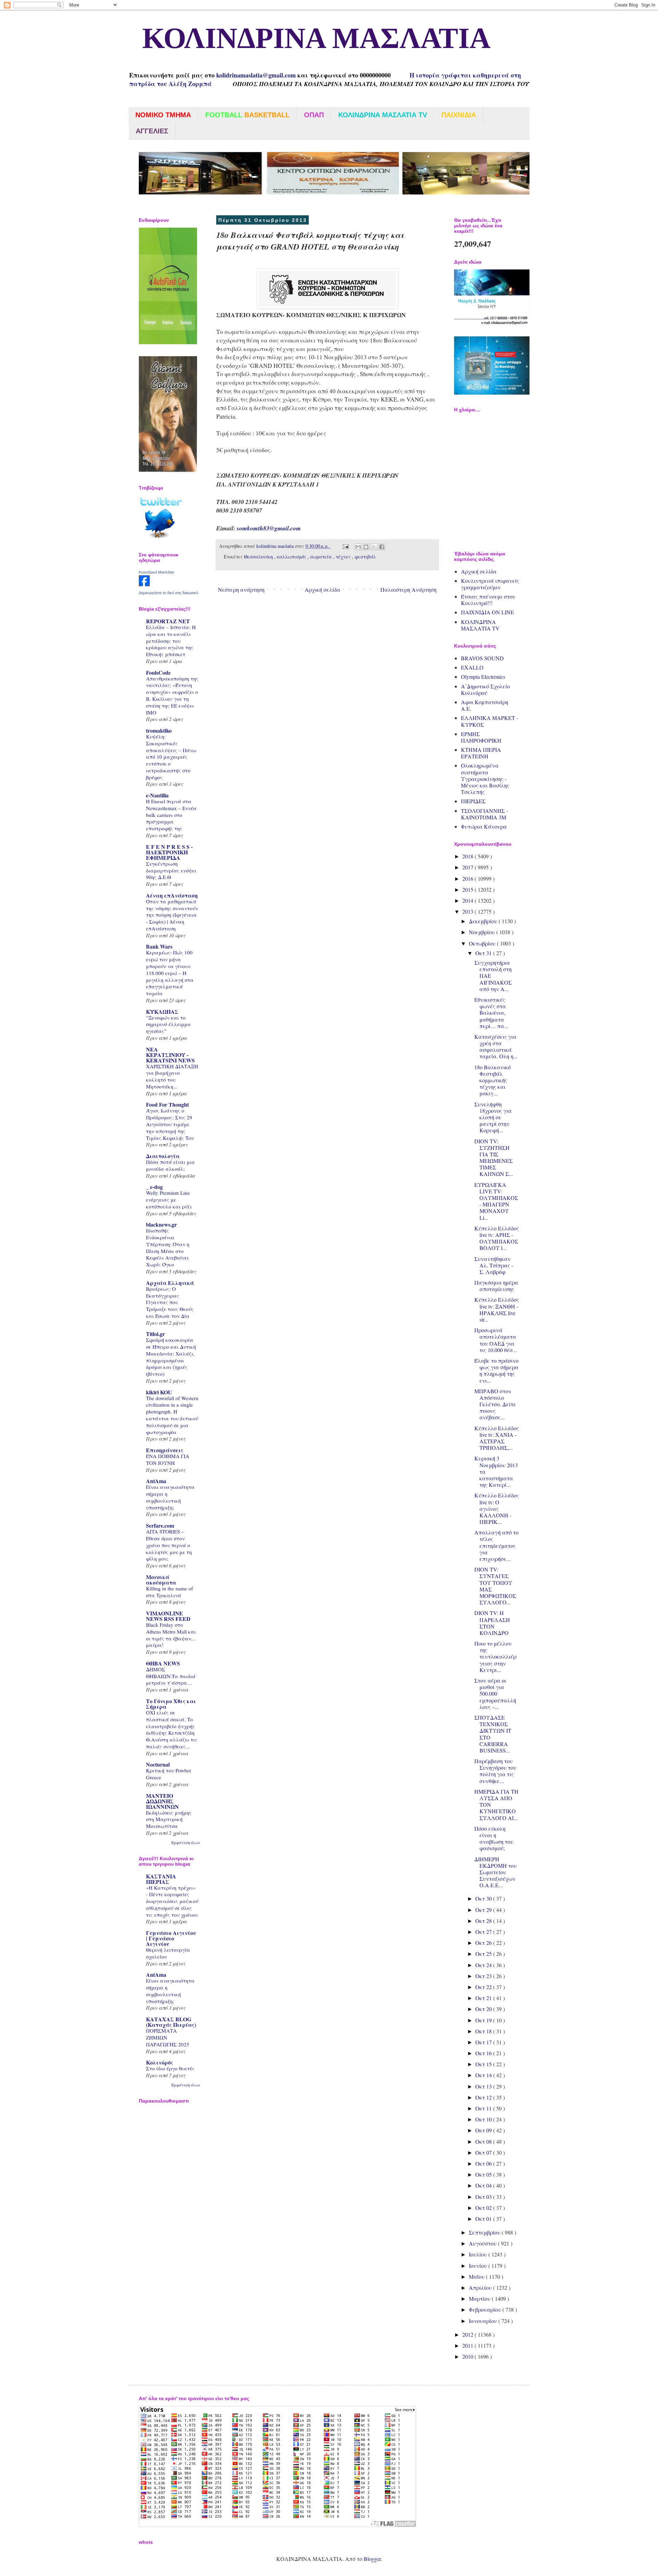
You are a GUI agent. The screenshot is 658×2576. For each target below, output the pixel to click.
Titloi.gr (155, 1334)
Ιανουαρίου (484, 2321)
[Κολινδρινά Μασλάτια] (144, 584)
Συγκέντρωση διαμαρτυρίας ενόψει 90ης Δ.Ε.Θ (171, 870)
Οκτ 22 (484, 1987)
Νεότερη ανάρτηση (241, 589)
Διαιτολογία (163, 1156)
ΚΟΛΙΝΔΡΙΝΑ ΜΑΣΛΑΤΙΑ (309, 39)
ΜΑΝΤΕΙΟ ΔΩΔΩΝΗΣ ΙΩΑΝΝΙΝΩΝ (162, 1801)
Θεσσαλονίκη (259, 557)
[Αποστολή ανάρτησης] (345, 546)
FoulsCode (158, 672)
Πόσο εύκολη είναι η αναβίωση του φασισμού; (494, 1838)
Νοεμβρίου (483, 932)
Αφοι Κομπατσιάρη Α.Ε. (485, 705)
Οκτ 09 (484, 2130)
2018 (468, 856)
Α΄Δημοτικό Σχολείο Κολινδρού (485, 689)
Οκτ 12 (484, 2097)
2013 (468, 911)
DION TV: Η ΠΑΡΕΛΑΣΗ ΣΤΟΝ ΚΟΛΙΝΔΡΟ (492, 1623)
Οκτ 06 (484, 2163)
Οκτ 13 (484, 2086)
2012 (468, 2334)
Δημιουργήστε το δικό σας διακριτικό (168, 593)
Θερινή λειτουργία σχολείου (168, 1953)
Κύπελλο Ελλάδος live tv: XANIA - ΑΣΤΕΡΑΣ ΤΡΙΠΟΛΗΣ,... (497, 1438)
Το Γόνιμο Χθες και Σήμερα (171, 1704)
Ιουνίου (479, 2266)
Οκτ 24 (484, 1965)
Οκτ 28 (484, 1921)
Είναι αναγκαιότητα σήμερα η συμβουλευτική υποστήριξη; (170, 1497)
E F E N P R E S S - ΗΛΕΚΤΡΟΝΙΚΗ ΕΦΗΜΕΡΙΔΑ (169, 852)
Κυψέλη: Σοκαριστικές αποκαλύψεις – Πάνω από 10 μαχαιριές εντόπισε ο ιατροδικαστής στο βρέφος (171, 757)
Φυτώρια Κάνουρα (484, 826)
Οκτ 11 (484, 2108)
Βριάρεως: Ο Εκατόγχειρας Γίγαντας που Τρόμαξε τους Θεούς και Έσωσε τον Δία (170, 1302)
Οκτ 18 (484, 2031)
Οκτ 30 (484, 1898)
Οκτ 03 (484, 2197)
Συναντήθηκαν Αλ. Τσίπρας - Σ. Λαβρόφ (494, 1265)
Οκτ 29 (484, 1910)
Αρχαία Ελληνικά (170, 1283)
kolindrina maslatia (276, 546)
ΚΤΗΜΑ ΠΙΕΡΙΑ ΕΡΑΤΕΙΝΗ (481, 753)
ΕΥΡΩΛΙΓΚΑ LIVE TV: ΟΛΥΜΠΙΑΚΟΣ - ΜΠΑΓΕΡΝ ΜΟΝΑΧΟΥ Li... (496, 1201)
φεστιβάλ (365, 557)
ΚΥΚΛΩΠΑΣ (162, 1012)
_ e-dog (154, 1187)
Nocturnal (158, 1764)
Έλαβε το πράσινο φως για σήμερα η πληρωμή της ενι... (496, 1370)
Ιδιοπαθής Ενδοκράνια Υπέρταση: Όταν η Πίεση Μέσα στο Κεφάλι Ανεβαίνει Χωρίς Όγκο (168, 1247)
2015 (468, 889)
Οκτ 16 (484, 2053)
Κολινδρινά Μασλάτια (156, 572)
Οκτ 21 (484, 1998)
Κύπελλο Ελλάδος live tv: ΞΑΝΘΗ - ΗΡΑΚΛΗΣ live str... (497, 1309)
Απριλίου (481, 2288)
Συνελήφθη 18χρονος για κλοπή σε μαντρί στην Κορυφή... (493, 1117)
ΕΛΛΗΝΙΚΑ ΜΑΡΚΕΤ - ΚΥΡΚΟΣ (490, 721)
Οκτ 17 (484, 2042)
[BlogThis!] (366, 547)
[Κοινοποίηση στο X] (374, 547)
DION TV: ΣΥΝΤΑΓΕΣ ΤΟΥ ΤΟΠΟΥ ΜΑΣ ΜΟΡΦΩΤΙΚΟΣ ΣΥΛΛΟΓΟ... (495, 1586)
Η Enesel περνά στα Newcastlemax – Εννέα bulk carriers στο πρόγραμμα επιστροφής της (171, 815)
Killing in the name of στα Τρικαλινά (169, 1592)
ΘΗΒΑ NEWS (163, 1663)
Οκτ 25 (484, 1954)
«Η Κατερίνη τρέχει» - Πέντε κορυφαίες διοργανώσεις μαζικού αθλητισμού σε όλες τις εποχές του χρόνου (172, 1901)
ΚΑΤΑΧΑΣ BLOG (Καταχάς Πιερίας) (171, 2022)
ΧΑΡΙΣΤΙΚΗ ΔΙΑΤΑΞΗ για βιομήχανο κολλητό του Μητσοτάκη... (172, 1076)
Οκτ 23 (484, 1976)
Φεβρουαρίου (486, 2309)
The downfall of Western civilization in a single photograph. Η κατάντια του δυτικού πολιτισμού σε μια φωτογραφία (172, 1415)
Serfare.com (160, 1525)
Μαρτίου (480, 2298)
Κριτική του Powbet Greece (168, 1774)
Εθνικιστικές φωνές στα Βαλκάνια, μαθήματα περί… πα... (491, 1013)
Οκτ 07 (484, 2152)
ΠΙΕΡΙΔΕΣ (473, 801)
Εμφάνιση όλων (186, 1842)
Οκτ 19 (484, 2020)
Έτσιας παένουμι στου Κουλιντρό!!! (488, 600)
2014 (468, 900)
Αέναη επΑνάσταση (172, 895)
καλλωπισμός (292, 557)
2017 (468, 867)
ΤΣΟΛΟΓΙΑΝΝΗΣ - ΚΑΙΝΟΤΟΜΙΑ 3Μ (484, 814)
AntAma (156, 1481)
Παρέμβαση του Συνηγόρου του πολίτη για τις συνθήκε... (495, 1771)
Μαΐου (477, 2277)
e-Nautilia (157, 795)
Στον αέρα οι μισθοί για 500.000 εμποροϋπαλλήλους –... (495, 1694)
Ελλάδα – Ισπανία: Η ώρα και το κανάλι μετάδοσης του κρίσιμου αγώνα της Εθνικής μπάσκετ (171, 641)
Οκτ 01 (484, 2219)
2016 (468, 878)
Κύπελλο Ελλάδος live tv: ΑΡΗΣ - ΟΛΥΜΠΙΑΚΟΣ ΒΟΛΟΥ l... (497, 1238)
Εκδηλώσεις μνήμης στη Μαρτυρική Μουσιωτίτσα (169, 1819)
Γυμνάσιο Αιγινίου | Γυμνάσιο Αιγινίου (171, 1938)
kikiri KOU (159, 1392)
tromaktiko (159, 730)
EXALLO (472, 667)
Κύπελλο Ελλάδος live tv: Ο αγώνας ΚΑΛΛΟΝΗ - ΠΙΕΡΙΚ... (497, 1508)
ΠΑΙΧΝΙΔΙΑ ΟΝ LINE (488, 612)
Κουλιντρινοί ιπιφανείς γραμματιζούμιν (490, 584)
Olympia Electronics (483, 677)
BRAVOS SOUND (482, 658)
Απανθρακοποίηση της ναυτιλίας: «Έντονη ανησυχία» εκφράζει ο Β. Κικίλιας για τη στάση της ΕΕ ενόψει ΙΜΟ (172, 695)
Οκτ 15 (484, 2064)
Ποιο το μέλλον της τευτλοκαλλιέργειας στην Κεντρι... (495, 1657)
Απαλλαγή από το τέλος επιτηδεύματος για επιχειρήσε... (496, 1545)
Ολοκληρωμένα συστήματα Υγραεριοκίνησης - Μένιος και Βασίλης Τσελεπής (485, 779)
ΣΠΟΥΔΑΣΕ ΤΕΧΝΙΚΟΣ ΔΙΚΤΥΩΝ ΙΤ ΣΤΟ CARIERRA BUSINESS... (493, 1734)
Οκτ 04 (484, 2185)
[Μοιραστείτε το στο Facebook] (382, 547)
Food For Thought (167, 1104)
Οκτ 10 (484, 2119)
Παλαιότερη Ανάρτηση (409, 589)
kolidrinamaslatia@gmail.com (256, 75)
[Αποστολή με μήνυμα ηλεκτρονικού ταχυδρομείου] (358, 547)
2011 (468, 2345)
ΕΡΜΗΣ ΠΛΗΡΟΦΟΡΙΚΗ (481, 737)
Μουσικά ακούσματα (161, 1580)
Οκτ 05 (484, 2174)
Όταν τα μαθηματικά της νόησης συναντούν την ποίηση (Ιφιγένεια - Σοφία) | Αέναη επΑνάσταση (172, 915)
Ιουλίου (479, 2254)
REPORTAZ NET (168, 621)
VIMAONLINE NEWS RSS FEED (168, 1616)
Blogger (372, 2559)
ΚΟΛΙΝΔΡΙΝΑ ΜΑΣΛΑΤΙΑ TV (480, 625)
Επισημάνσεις (165, 1450)
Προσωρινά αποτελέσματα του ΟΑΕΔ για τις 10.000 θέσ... (496, 1340)
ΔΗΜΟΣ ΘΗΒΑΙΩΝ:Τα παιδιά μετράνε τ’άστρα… (171, 1676)
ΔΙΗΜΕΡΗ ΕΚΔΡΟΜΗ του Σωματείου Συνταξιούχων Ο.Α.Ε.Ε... (496, 1872)
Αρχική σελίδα (322, 589)
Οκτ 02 (484, 2208)
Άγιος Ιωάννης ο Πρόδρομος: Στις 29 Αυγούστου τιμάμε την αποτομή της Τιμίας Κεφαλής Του (170, 1124)
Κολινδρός (160, 2062)
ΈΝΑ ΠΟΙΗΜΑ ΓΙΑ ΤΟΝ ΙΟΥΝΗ (168, 1459)
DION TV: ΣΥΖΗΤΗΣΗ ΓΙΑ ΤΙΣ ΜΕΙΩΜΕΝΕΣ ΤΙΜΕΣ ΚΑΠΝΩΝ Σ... (494, 1158)
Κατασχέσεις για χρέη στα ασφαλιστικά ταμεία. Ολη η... (496, 1046)
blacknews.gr (161, 1224)
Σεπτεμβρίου (485, 2232)
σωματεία (322, 557)
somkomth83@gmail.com (269, 528)
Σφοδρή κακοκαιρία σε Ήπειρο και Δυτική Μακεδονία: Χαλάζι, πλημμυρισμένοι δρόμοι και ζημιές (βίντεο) (171, 1357)
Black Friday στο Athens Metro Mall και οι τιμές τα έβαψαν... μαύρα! (171, 1635)
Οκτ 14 (484, 2075)
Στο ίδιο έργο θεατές (170, 2068)
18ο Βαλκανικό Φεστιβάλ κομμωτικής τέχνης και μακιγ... (492, 1080)
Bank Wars (159, 946)
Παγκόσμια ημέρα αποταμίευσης (496, 1286)
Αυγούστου (483, 2243)
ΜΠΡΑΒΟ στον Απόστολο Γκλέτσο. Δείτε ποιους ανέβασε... (495, 1404)
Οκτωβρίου (483, 943)
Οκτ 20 (484, 2009)
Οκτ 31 (484, 953)
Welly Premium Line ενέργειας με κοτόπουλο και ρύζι (169, 1200)
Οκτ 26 (484, 1943)
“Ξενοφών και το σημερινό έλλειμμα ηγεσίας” (168, 1024)
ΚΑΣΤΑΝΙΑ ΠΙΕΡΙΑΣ (161, 1879)
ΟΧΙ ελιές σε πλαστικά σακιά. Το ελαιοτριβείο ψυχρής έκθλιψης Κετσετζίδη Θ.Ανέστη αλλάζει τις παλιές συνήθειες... (172, 1729)
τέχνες (344, 557)
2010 (468, 2356)
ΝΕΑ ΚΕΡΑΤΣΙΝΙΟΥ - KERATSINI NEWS (170, 1055)
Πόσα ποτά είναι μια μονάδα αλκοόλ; (170, 1165)
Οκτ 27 (484, 1932)
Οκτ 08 (484, 2141)
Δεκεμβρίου (484, 921)
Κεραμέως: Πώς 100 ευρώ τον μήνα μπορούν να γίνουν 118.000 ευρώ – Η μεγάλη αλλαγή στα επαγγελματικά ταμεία (170, 973)
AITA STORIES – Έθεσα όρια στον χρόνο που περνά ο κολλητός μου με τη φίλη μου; (169, 1545)
